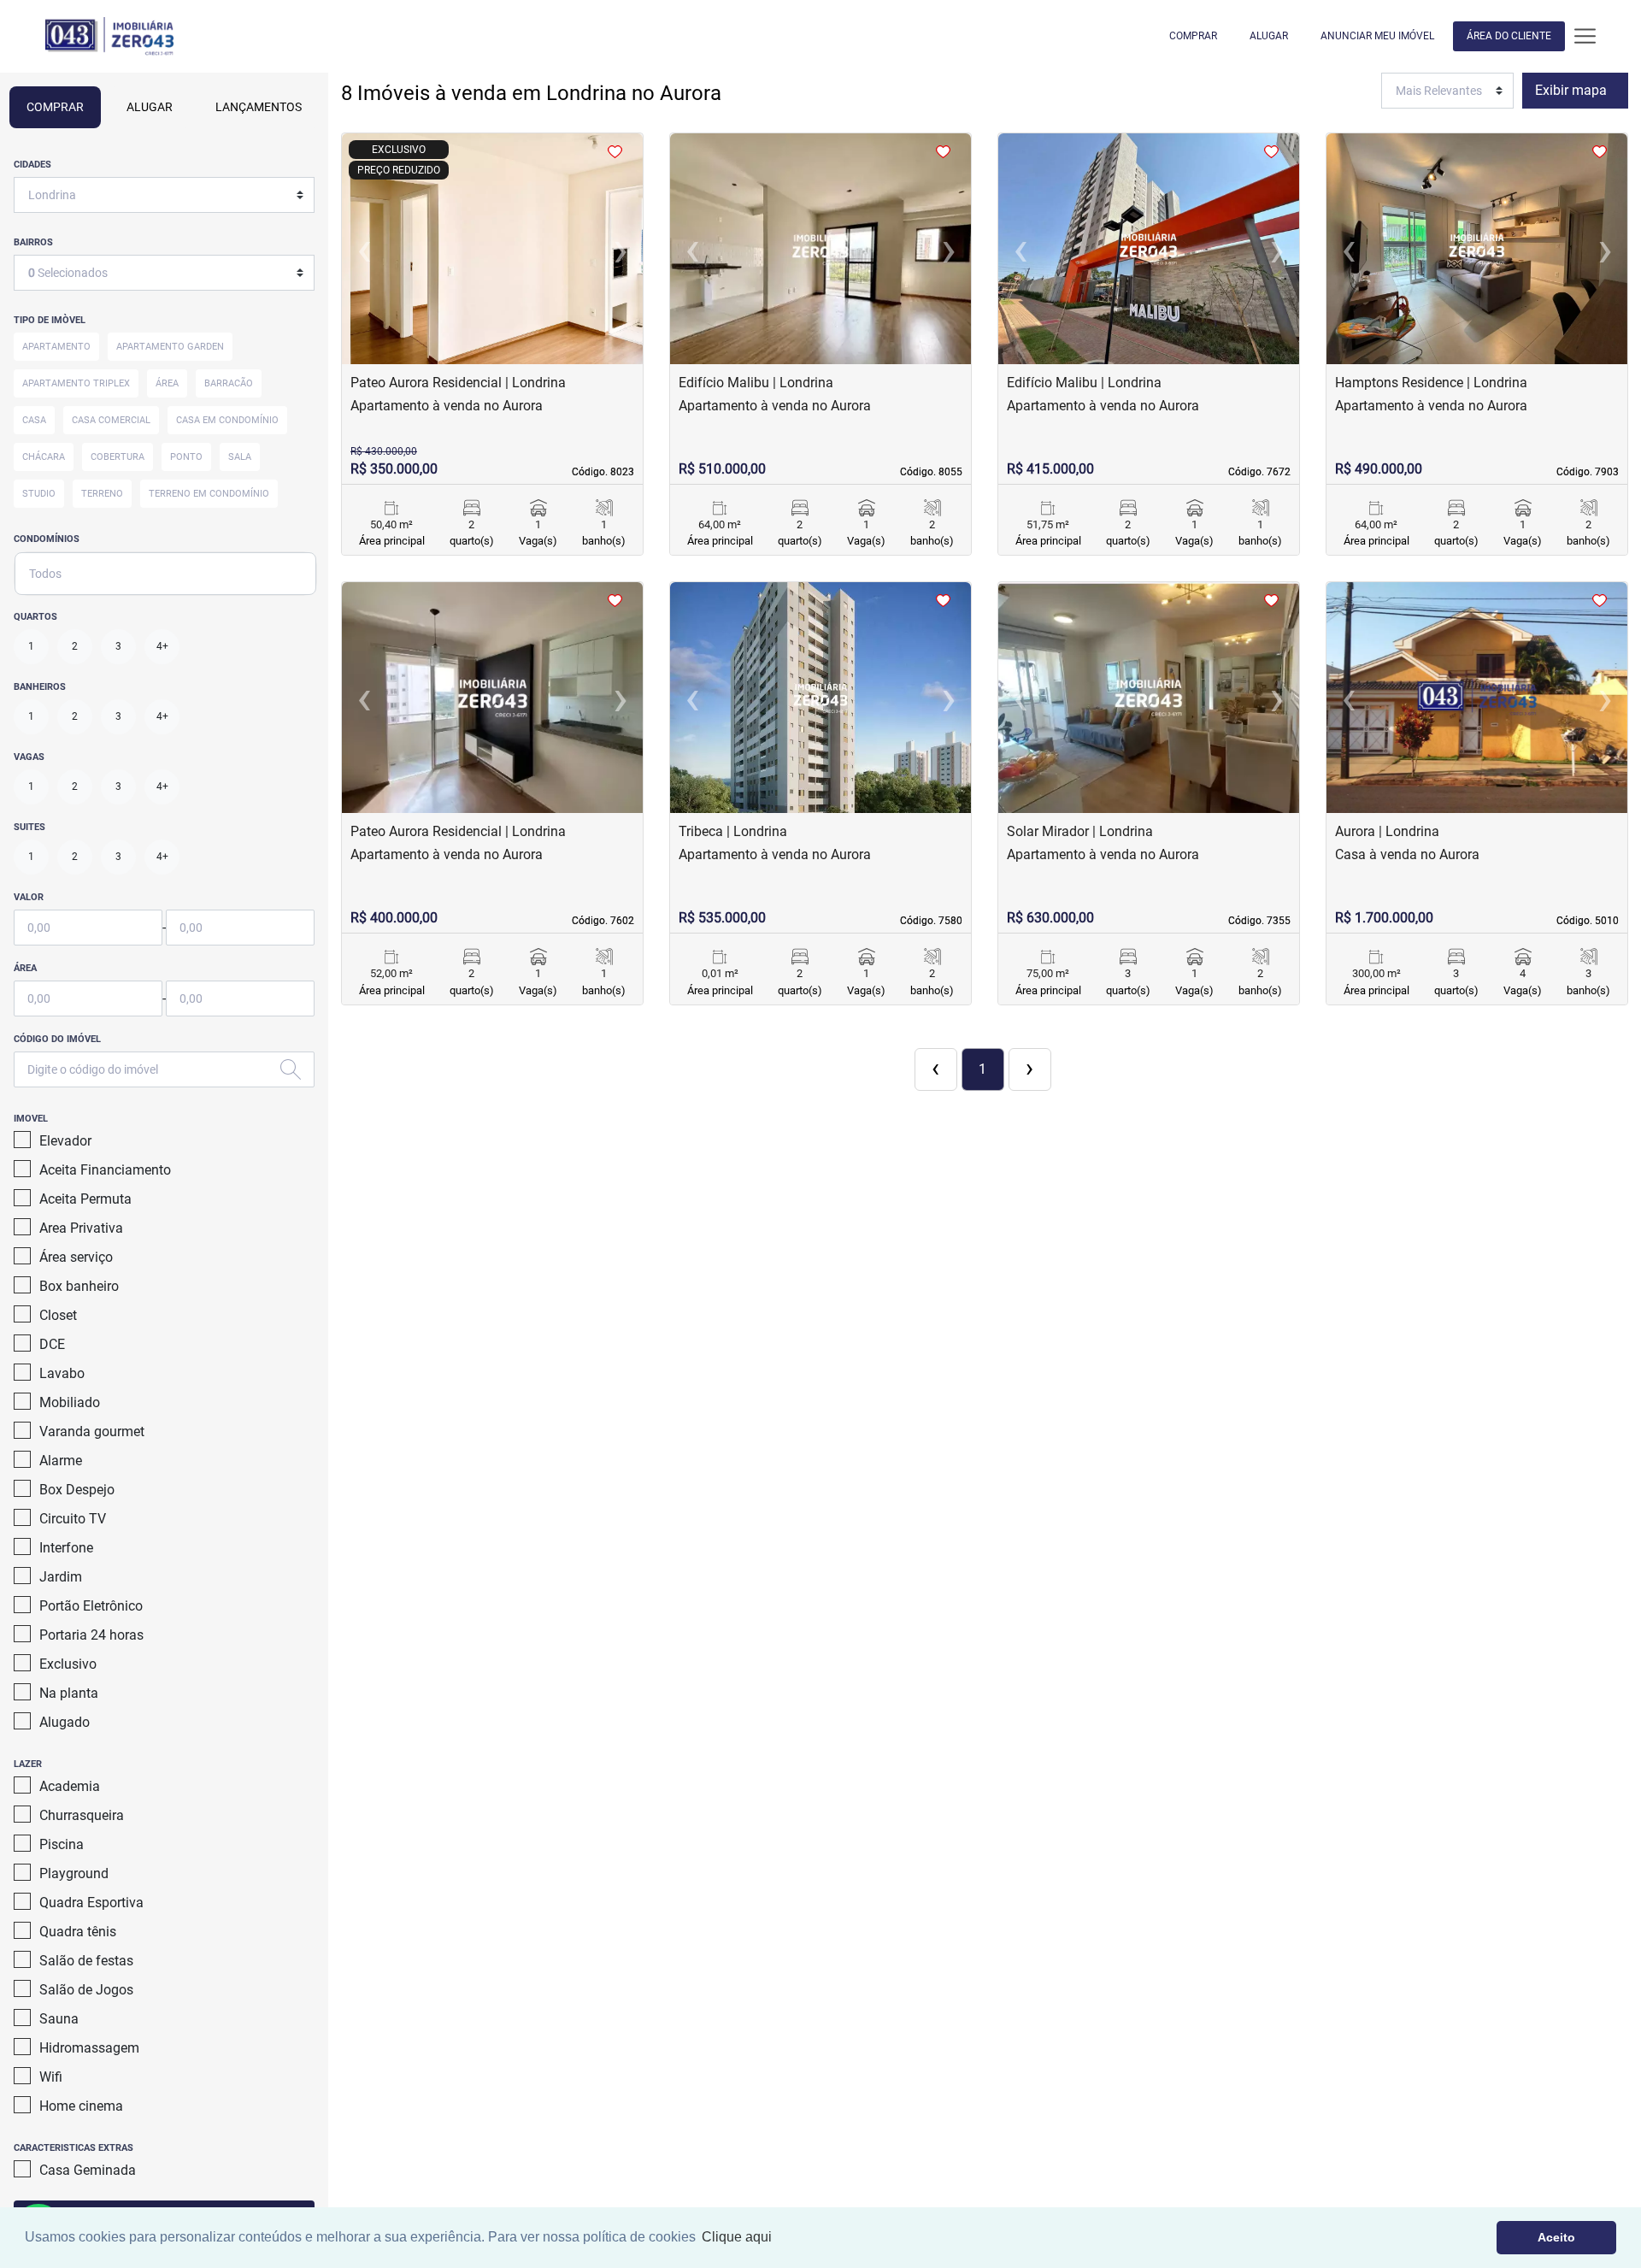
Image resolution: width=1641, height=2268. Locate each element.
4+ (162, 646)
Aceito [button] (1556, 2237)
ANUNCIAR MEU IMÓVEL (1377, 36)
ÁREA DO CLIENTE (1509, 36)
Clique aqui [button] (737, 2237)
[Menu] (1585, 36)
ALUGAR (1269, 36)
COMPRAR (1193, 36)
